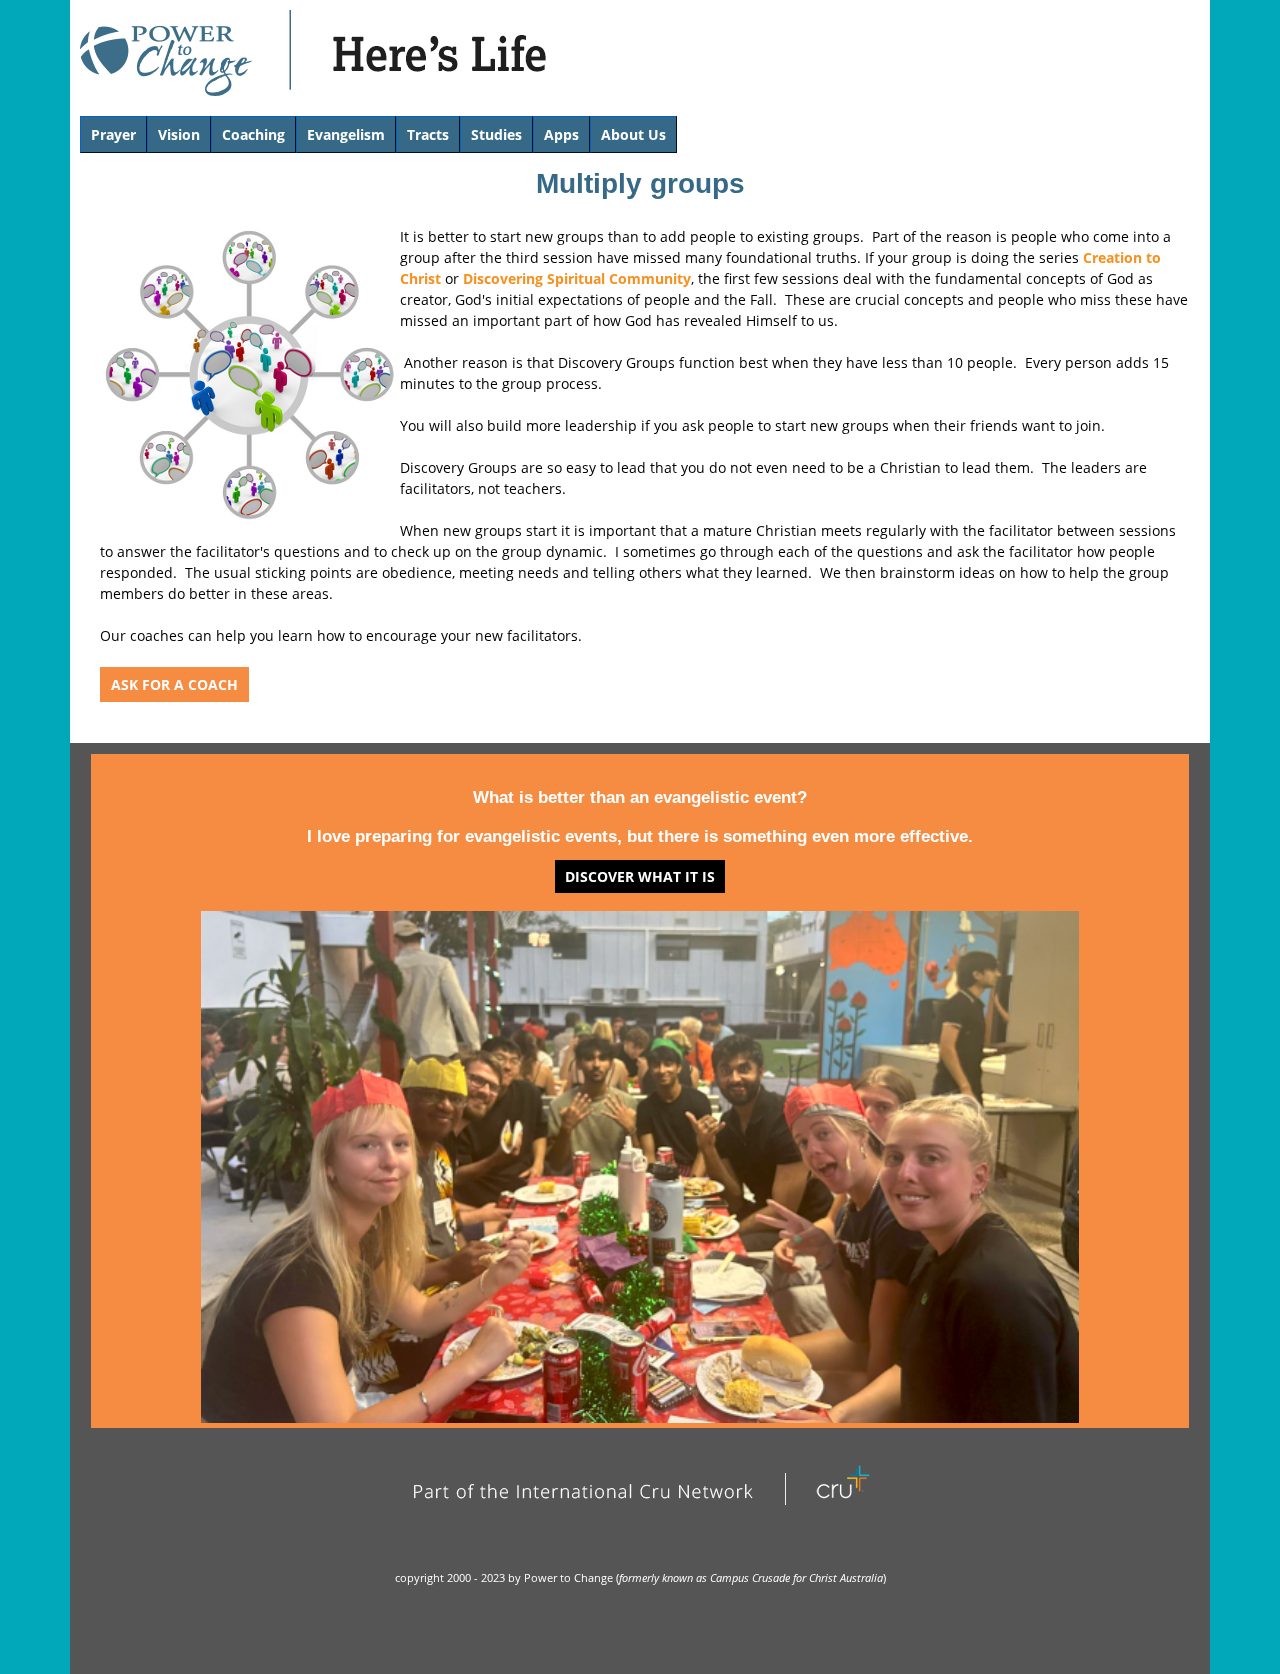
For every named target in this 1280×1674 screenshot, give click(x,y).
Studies (496, 134)
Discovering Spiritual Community (577, 278)
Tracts (428, 134)
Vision (179, 134)
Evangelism (346, 134)
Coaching (253, 134)
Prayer (113, 134)
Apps (561, 134)
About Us (633, 134)
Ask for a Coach (174, 684)
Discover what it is (640, 876)
